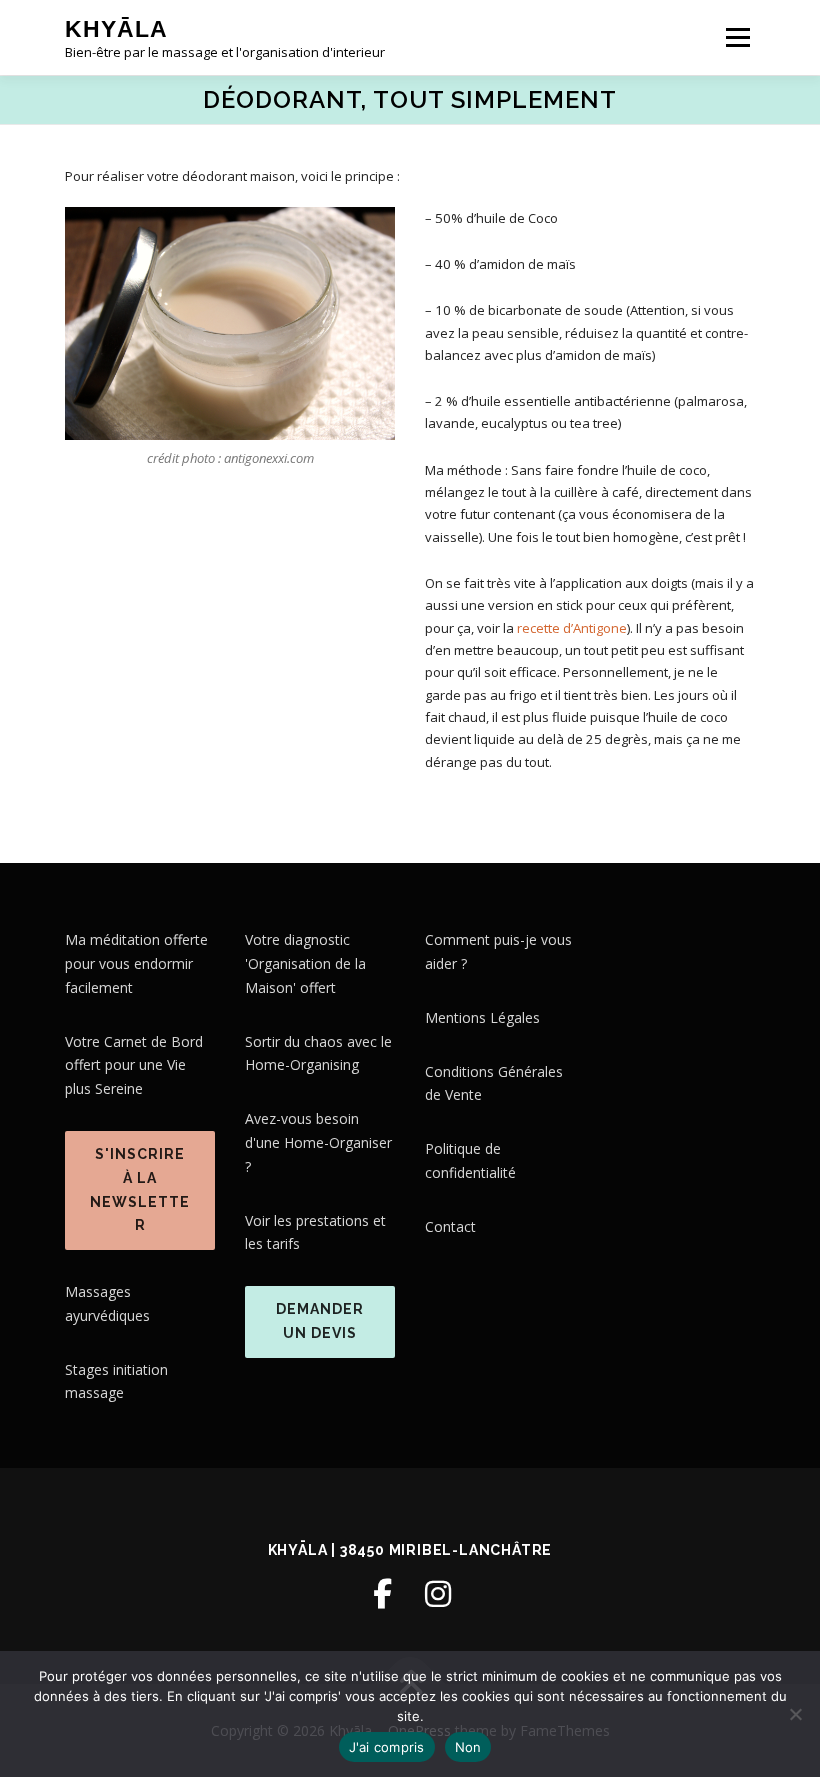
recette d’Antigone (570, 628)
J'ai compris (387, 1747)
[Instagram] (438, 1594)
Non (468, 1747)
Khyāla (116, 29)
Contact (450, 1226)
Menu (737, 37)
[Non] (795, 1714)
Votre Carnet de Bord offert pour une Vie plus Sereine (134, 1065)
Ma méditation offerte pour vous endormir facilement (136, 963)
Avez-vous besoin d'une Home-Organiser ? (318, 1142)
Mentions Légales (482, 1017)
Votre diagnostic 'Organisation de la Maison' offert (305, 963)
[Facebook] (382, 1594)
